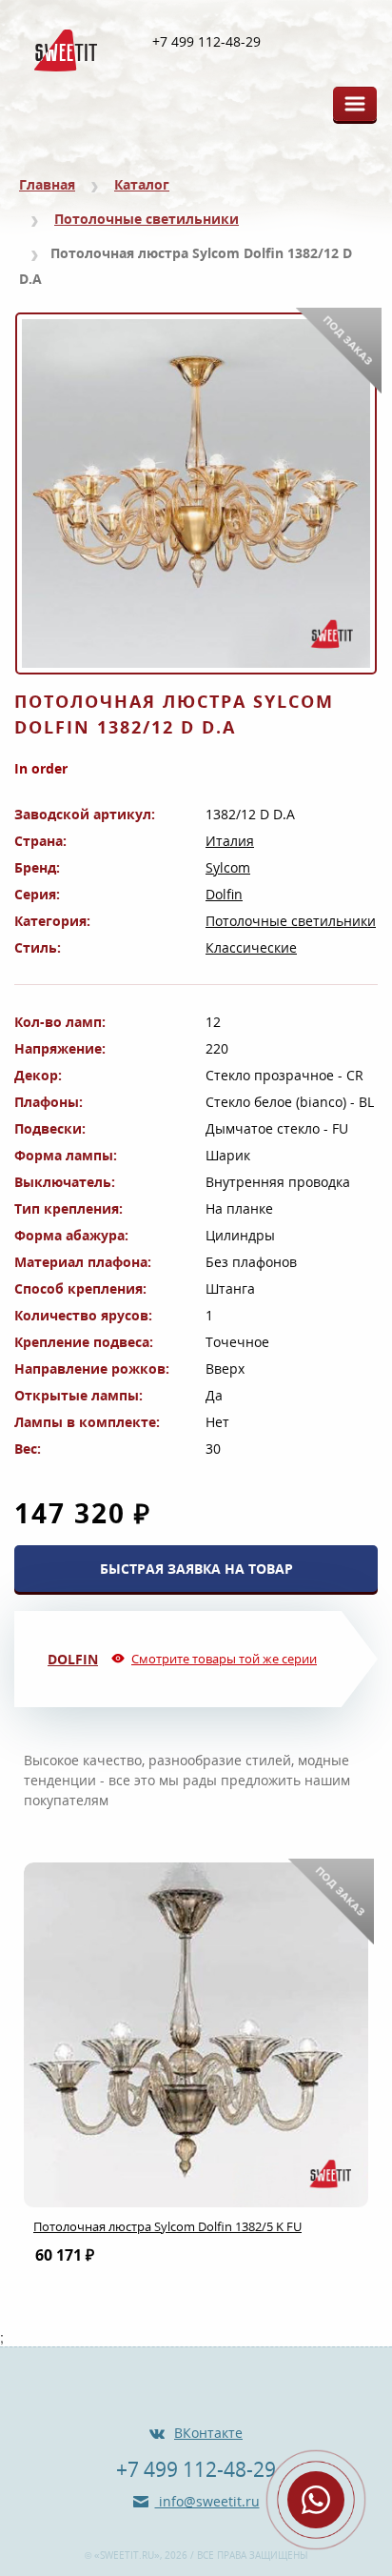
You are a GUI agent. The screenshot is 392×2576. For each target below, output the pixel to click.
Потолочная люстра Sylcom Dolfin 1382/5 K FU (167, 2226)
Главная (47, 184)
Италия (230, 841)
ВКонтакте (208, 2433)
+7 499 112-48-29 (206, 42)
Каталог (142, 184)
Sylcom (228, 867)
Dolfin (224, 894)
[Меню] (355, 104)
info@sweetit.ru (207, 2501)
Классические (251, 947)
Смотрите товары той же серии (224, 1659)
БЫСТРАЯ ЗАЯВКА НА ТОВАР (196, 1569)
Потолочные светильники (147, 219)
